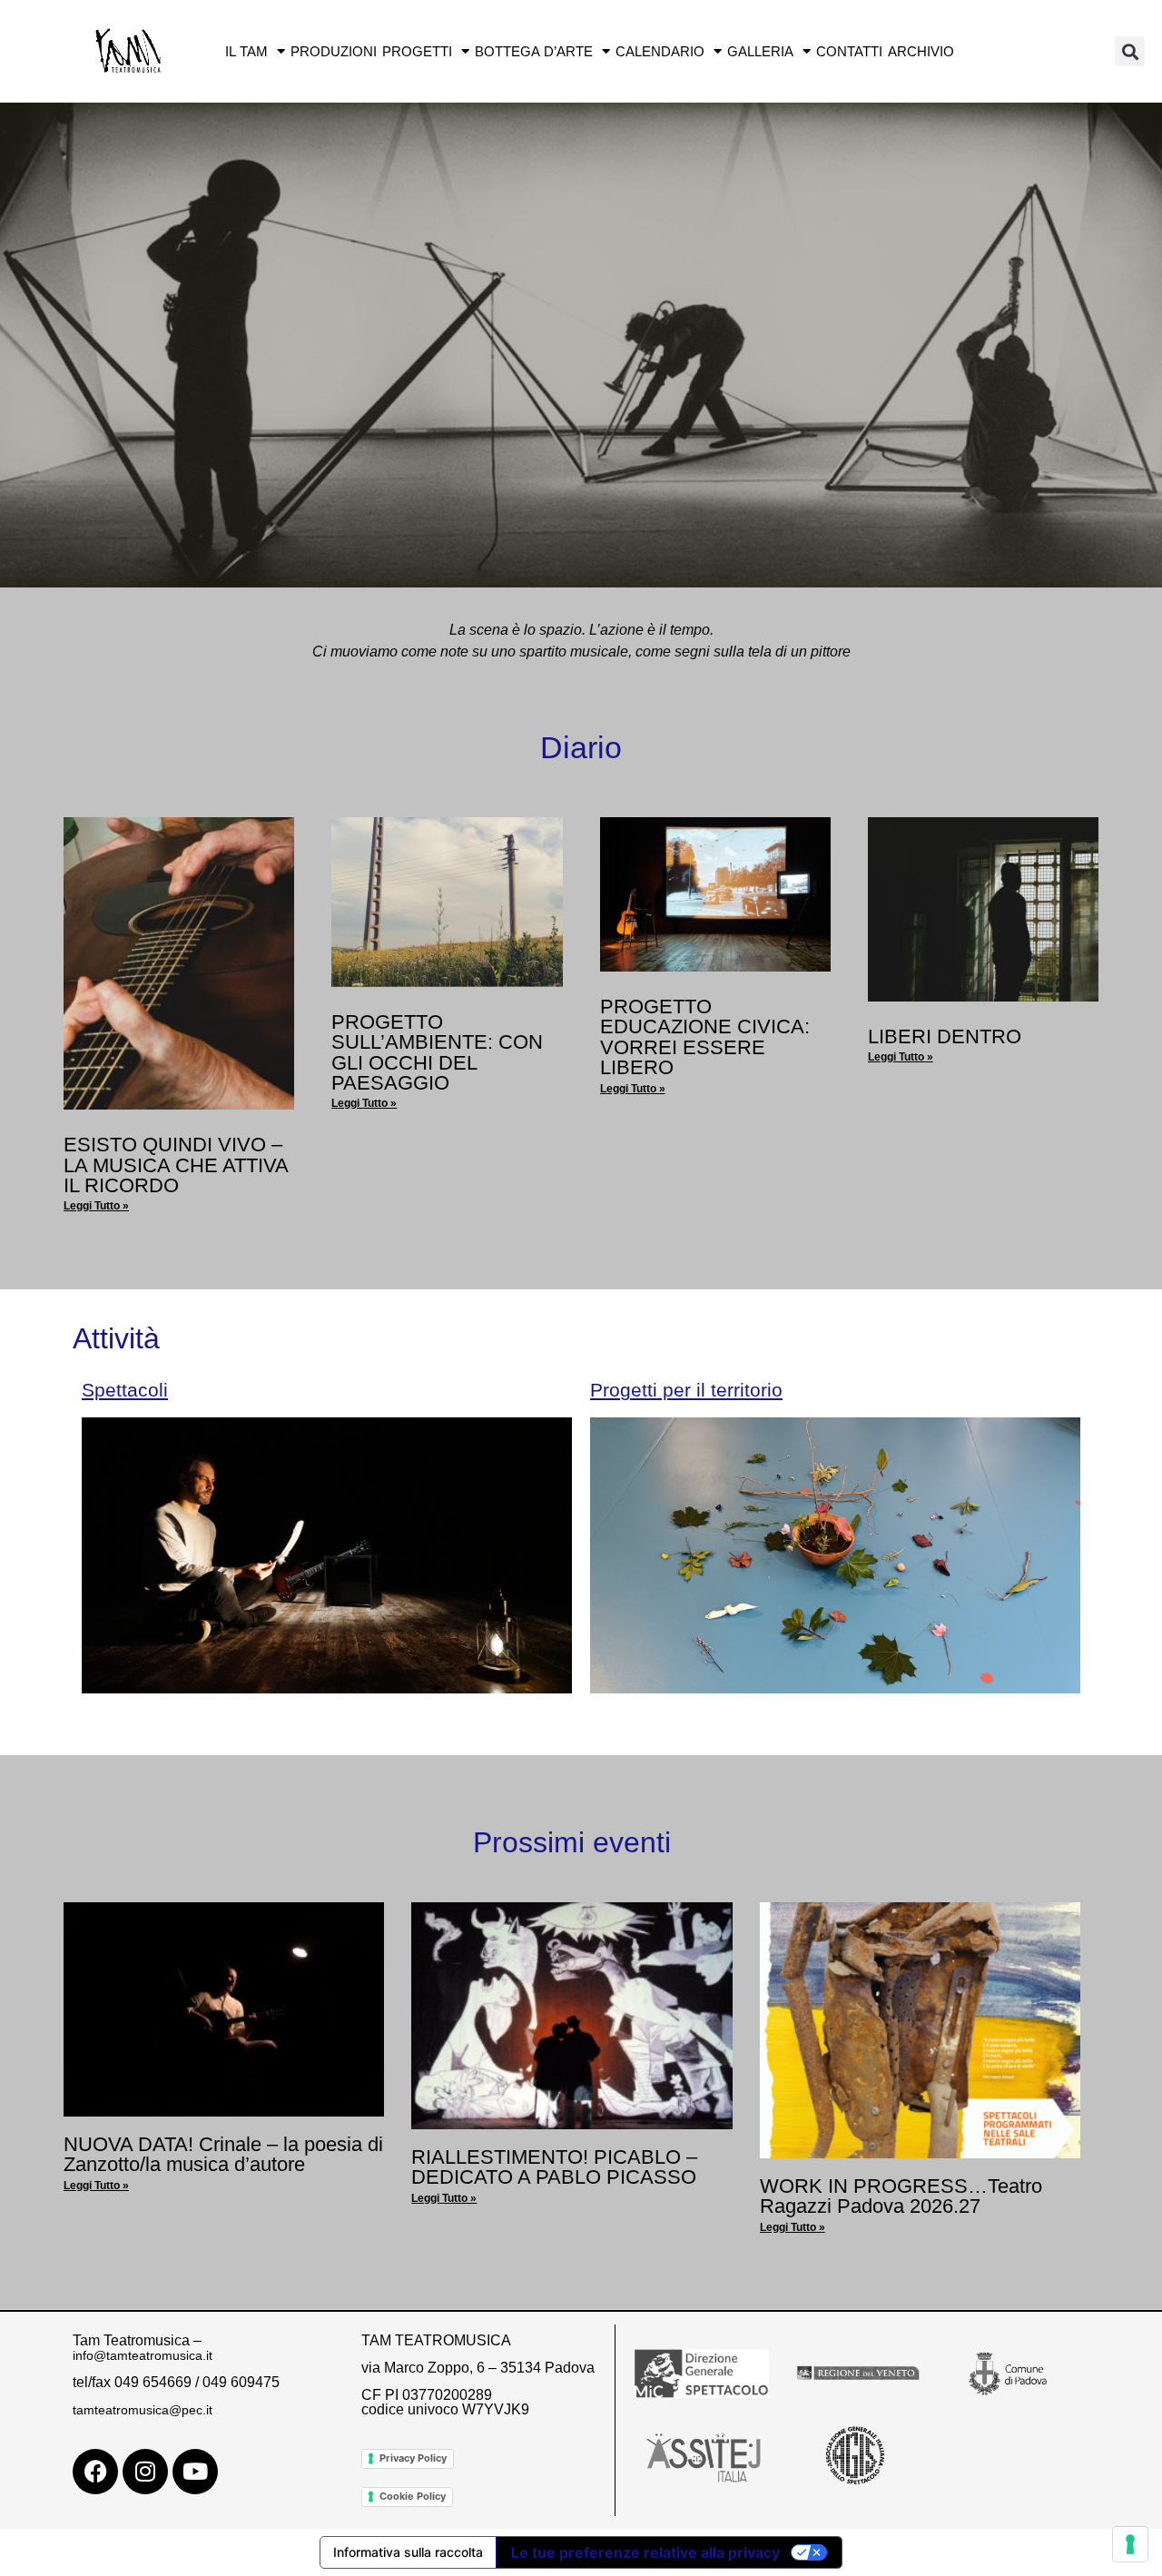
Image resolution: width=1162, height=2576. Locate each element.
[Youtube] (195, 2472)
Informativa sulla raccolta (408, 2552)
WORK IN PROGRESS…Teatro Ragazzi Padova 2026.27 (901, 2196)
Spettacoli (125, 1390)
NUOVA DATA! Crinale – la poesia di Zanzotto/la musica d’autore (223, 2154)
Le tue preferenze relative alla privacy (645, 2552)
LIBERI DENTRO (945, 1036)
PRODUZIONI (334, 51)
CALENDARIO (660, 51)
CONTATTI (849, 51)
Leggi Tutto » (96, 1206)
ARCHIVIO (921, 51)
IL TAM (246, 51)
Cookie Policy (413, 2496)
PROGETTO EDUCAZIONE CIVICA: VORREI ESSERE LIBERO (705, 1037)
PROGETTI (417, 51)
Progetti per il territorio (686, 1390)
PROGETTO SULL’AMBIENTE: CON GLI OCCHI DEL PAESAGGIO (437, 1052)
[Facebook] (95, 2472)
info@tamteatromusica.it (143, 2355)
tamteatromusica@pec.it (143, 2410)
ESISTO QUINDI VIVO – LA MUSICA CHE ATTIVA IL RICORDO (176, 1165)
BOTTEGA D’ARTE (534, 51)
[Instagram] (145, 2472)
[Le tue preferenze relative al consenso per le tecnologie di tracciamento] (1130, 2544)
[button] (1130, 51)
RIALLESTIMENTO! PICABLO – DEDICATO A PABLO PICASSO (554, 2167)
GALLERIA (760, 51)
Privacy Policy (413, 2458)
